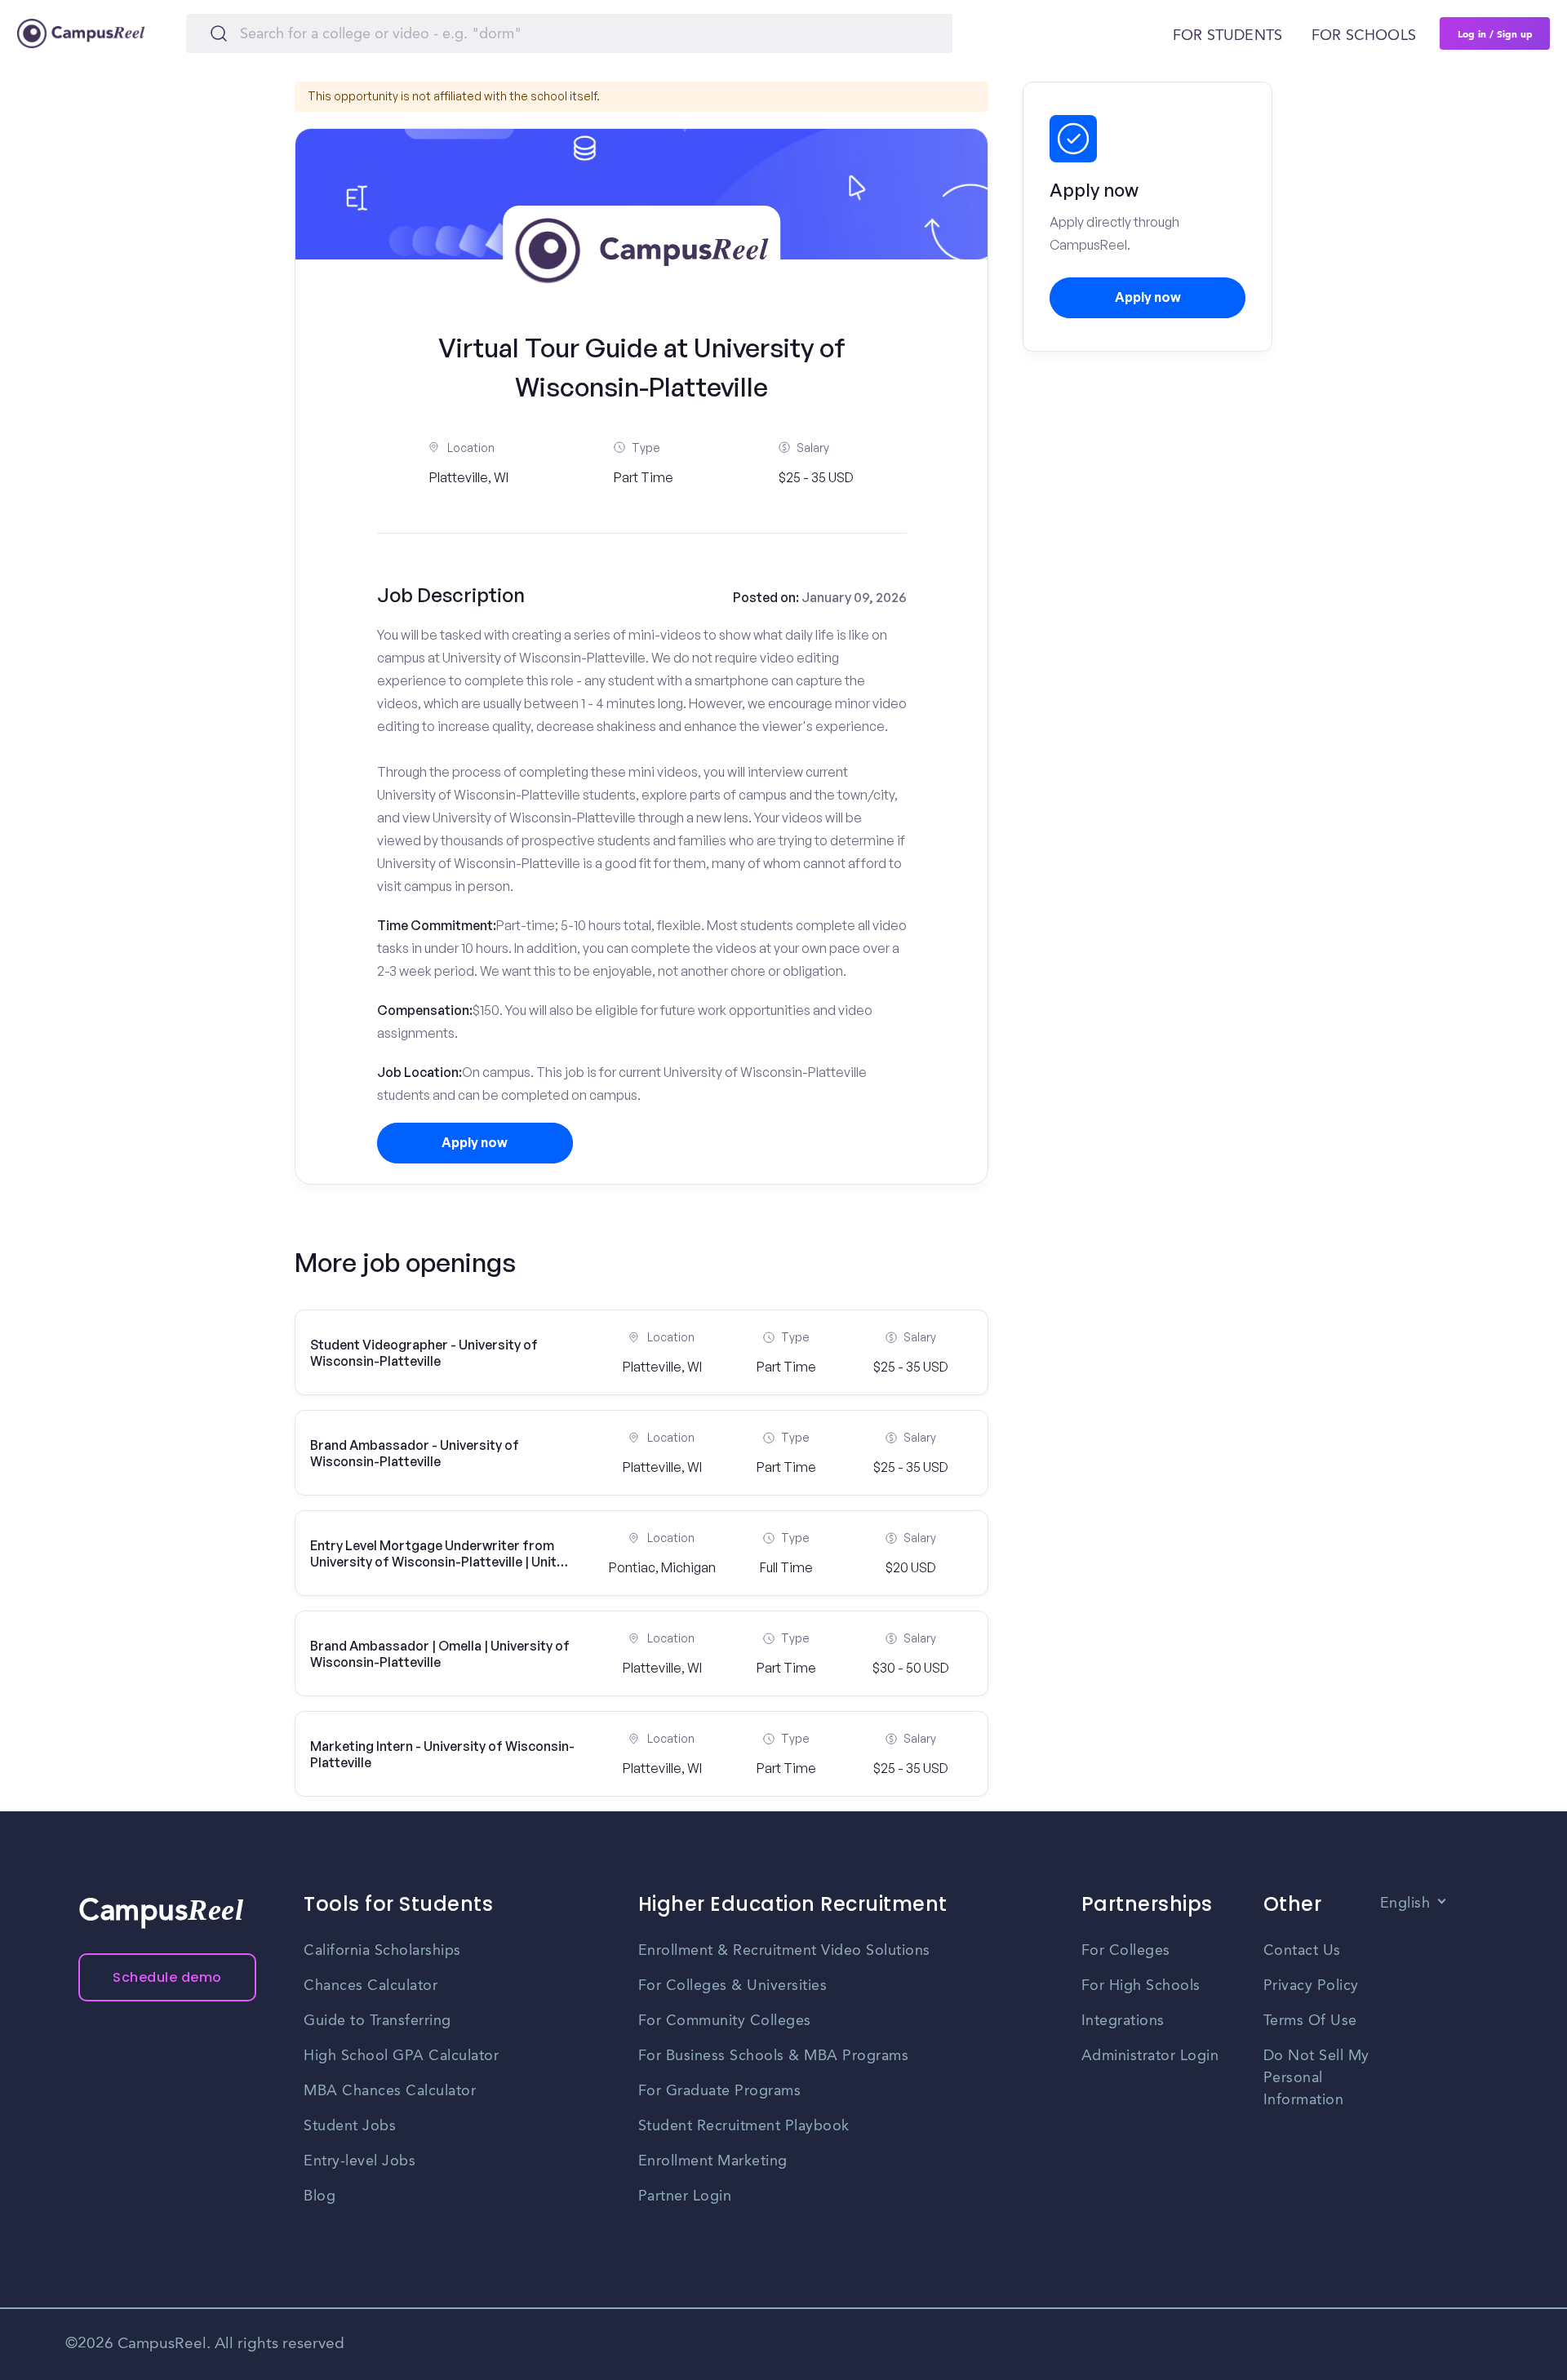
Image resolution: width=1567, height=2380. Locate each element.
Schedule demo (167, 1977)
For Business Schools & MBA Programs (774, 2056)
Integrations (1123, 2021)
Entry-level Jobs (360, 2161)
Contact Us (1302, 1951)
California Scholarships (382, 1951)
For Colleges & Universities (733, 1986)
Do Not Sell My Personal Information (1316, 2078)
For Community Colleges (725, 2021)
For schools (1364, 36)
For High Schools (1141, 1986)
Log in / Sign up (1495, 33)
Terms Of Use (1310, 2021)
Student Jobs (350, 2126)
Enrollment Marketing (713, 2161)
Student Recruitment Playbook (744, 2126)
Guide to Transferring (377, 2021)
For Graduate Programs (720, 2091)
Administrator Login (1150, 2056)
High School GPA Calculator (401, 2056)
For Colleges (1126, 1951)
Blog (320, 2196)
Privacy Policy (1311, 1986)
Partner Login (685, 2196)
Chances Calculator (371, 1986)
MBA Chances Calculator (390, 2091)
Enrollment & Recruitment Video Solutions (784, 1951)
